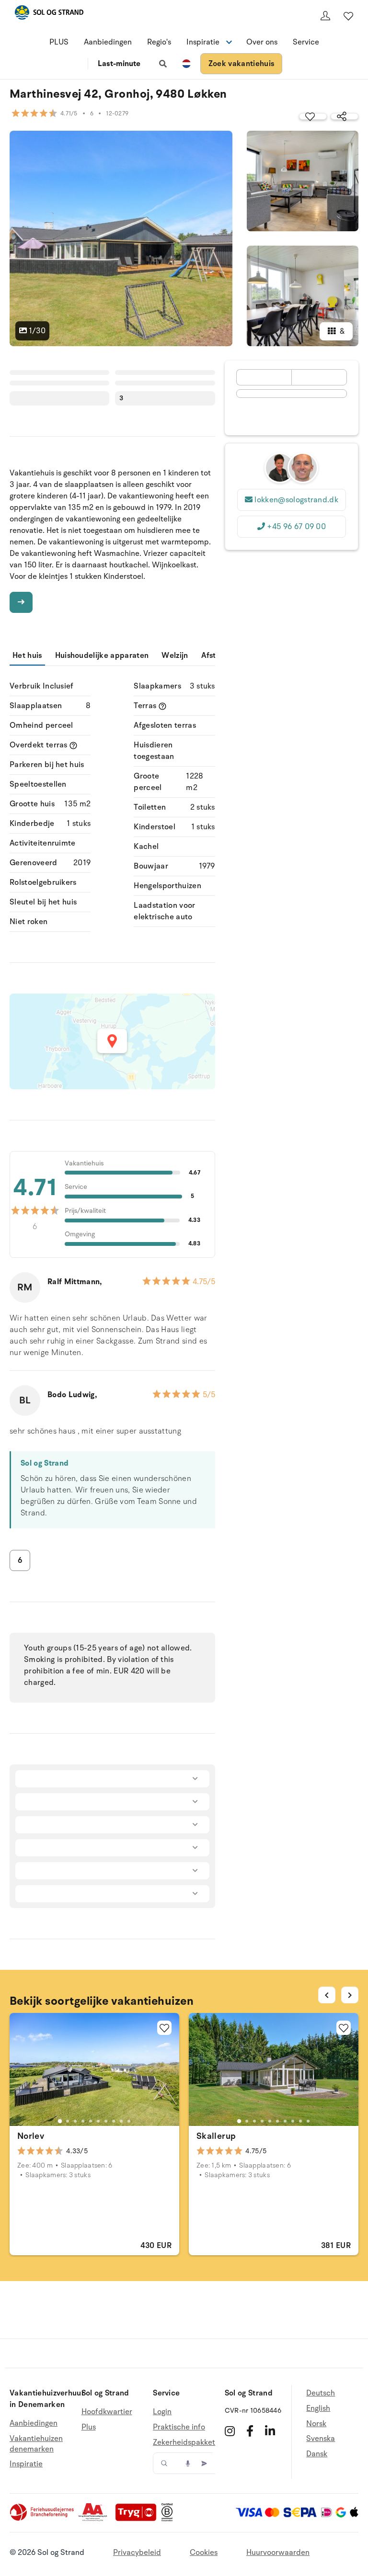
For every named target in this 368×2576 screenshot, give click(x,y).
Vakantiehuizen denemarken (36, 2444)
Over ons (262, 42)
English (318, 2408)
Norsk (316, 2424)
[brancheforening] (43, 2519)
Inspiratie (26, 2464)
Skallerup (216, 2136)
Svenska (321, 2439)
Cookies (204, 2553)
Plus (89, 2427)
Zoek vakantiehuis (241, 64)
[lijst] (348, 16)
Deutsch (321, 2393)
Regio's (159, 42)
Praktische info (179, 2427)
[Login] (325, 16)
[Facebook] (250, 2431)
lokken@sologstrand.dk (296, 500)
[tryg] (138, 2519)
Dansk (317, 2454)
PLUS (59, 42)
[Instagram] (230, 2431)
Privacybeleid (137, 2553)
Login (162, 2412)
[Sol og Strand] (49, 14)
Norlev (31, 2136)
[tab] (60, 2121)
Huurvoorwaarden (278, 2553)
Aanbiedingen (108, 42)
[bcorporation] (169, 2519)
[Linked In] (270, 2431)
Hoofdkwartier (107, 2412)
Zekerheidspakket (184, 2442)
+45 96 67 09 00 (296, 527)
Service (306, 42)
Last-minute (119, 64)
